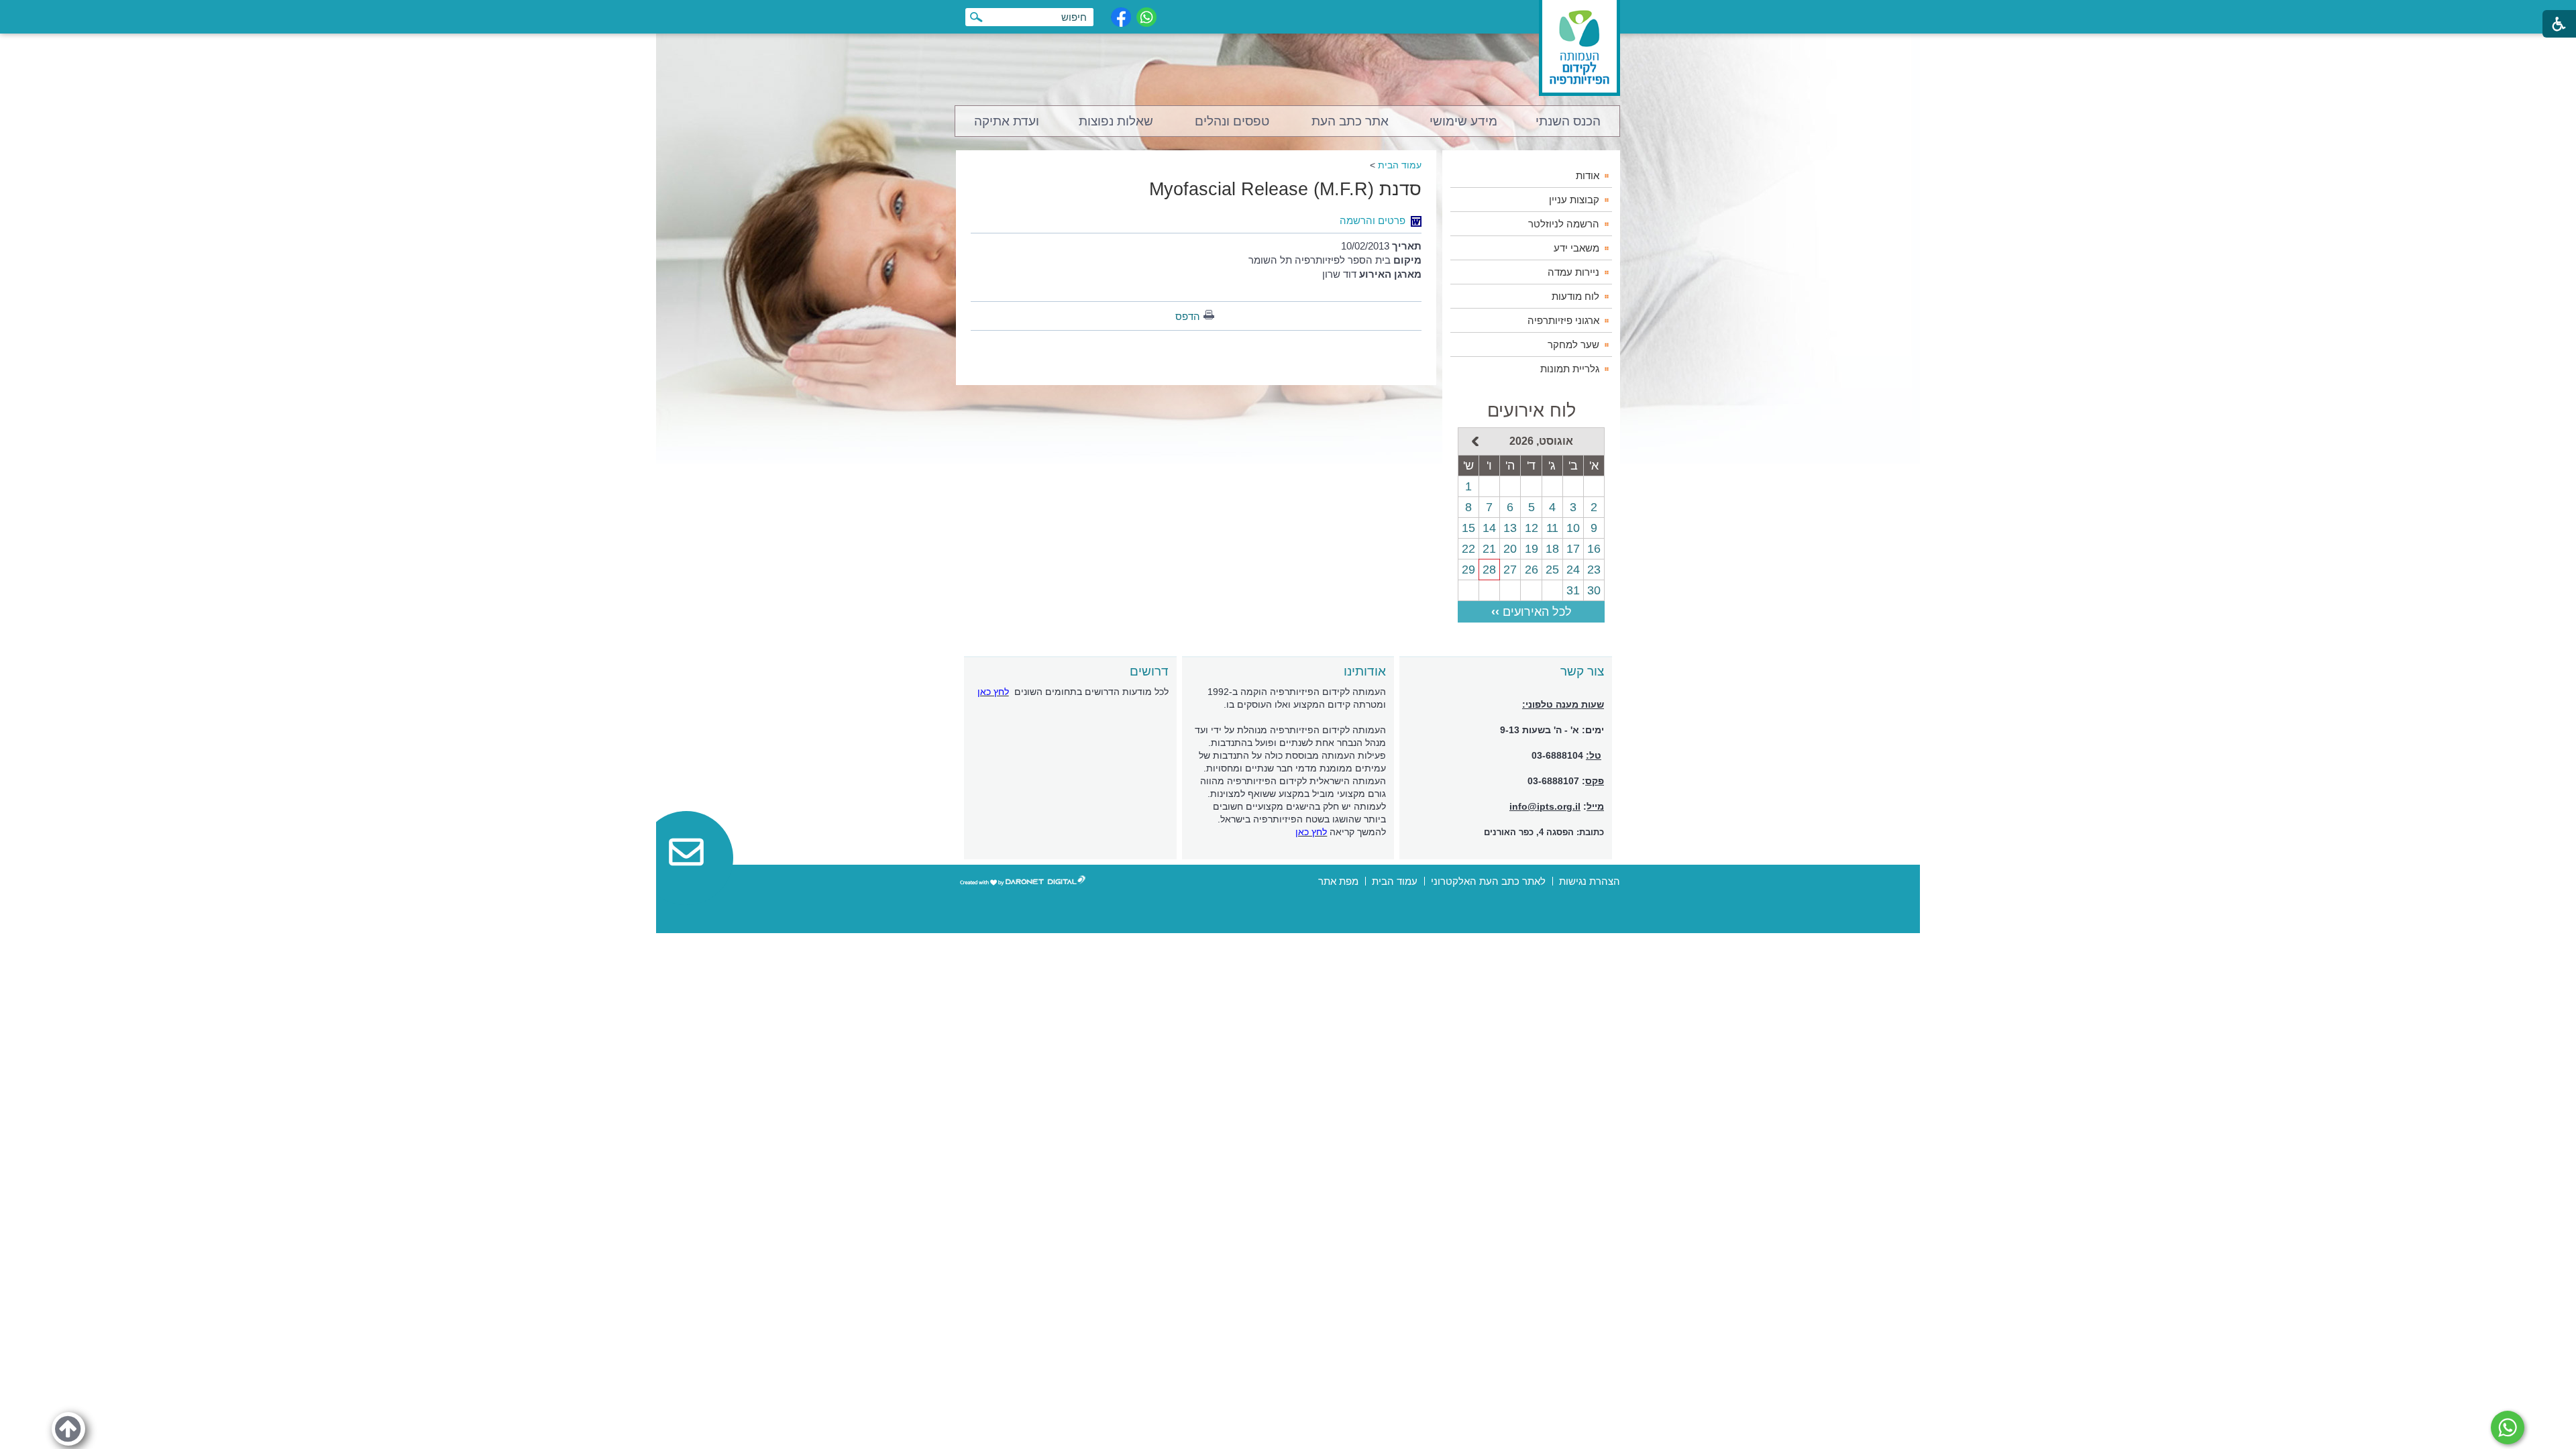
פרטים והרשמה (1373, 220)
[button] (68, 1429)
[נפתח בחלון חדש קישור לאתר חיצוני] (2508, 1428)
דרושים (1149, 671)
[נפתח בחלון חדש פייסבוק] (1121, 17)
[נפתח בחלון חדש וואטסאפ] (1146, 17)
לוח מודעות (1575, 296)
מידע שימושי (1463, 121)
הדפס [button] (1188, 316)
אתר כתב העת (1350, 121)
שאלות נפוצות (1116, 121)
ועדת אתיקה (1007, 121)
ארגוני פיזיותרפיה (1563, 320)
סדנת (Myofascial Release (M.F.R (1285, 189)
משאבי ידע (1576, 248)
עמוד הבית (1400, 165)
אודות (1588, 175)
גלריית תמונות (1570, 369)
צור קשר (1582, 671)
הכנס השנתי (1568, 121)
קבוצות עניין (1574, 200)
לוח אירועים (1532, 411)
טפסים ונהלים (1232, 121)
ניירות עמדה (1573, 272)
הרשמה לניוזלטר (1564, 224)
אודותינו (1365, 671)
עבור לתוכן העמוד (1288, 13)
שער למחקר (1573, 344)
